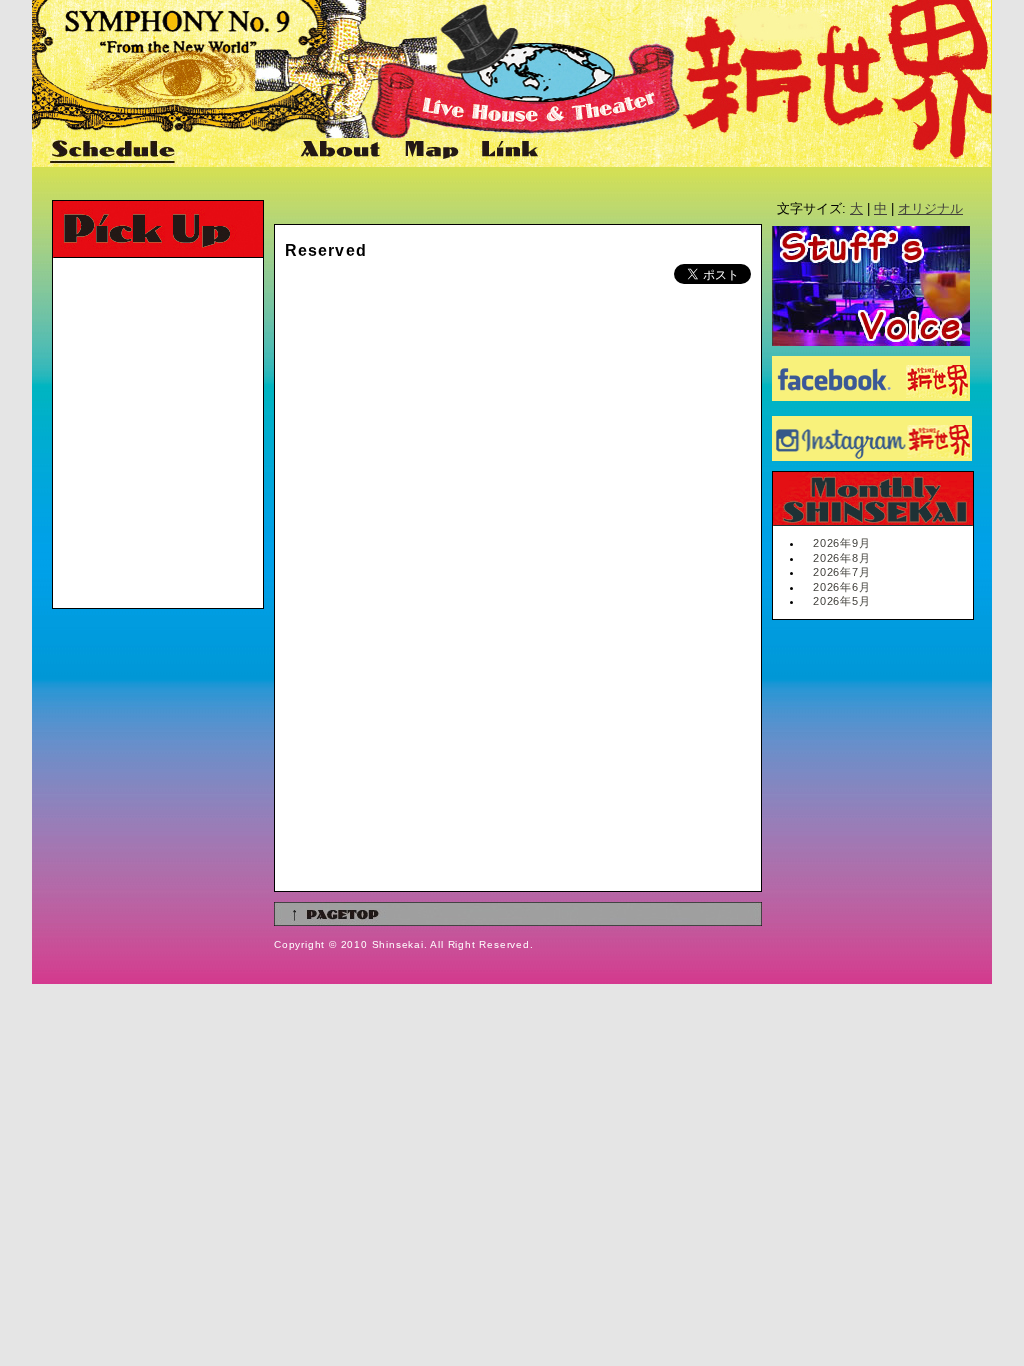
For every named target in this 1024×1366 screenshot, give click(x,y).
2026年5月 (842, 601)
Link (507, 151)
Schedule (114, 151)
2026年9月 (842, 543)
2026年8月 (842, 558)
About (342, 151)
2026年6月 (842, 587)
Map (432, 151)
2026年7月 (842, 572)
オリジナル (930, 208)
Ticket (238, 151)
